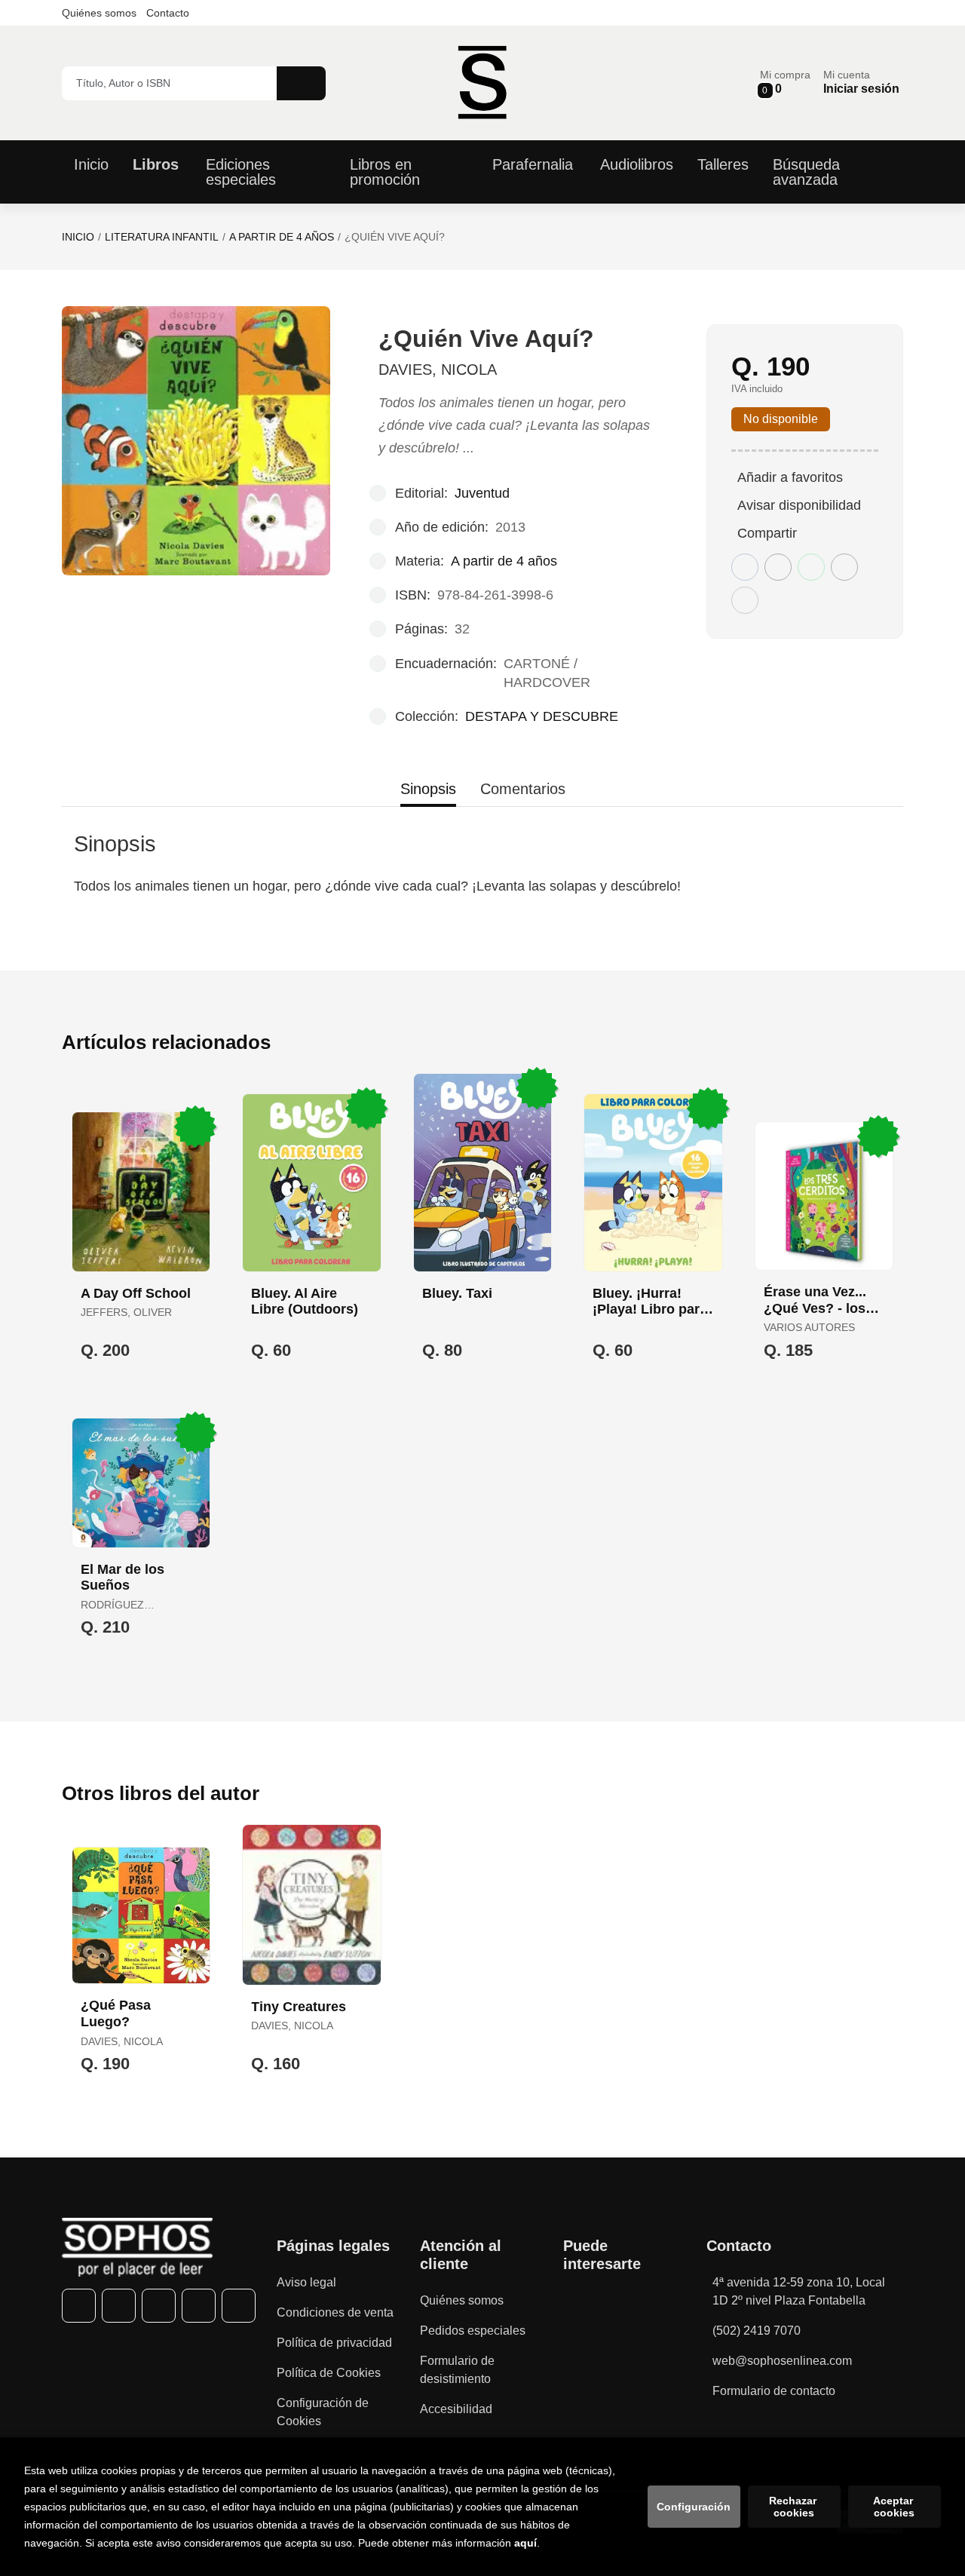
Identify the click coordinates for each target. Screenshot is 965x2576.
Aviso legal (306, 2282)
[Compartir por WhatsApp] (811, 567)
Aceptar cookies (895, 2507)
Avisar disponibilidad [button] (799, 505)
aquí (525, 2543)
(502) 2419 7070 (757, 2331)
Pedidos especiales (473, 2331)
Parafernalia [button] (533, 164)
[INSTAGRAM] (159, 2306)
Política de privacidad (334, 2343)
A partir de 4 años (282, 237)
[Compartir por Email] (844, 567)
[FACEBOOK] (79, 2306)
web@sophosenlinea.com (782, 2361)
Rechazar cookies (794, 2507)
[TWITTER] (119, 2306)
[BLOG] (239, 2306)
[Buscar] (301, 83)
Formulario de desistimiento (457, 2370)
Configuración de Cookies (323, 2412)
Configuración (694, 2507)
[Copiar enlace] (745, 600)
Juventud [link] (482, 493)
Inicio (78, 237)
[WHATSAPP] (199, 2306)
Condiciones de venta (335, 2312)
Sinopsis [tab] (428, 789)
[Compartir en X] (778, 567)
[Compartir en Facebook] (745, 567)
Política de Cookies (329, 2373)
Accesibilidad (456, 2409)
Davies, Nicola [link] (438, 370)
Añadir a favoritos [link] (790, 477)
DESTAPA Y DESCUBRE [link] (542, 716)
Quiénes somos (99, 13)
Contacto (168, 13)
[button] (785, 83)
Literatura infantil (162, 237)
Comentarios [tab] (523, 789)
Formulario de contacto (774, 2391)
